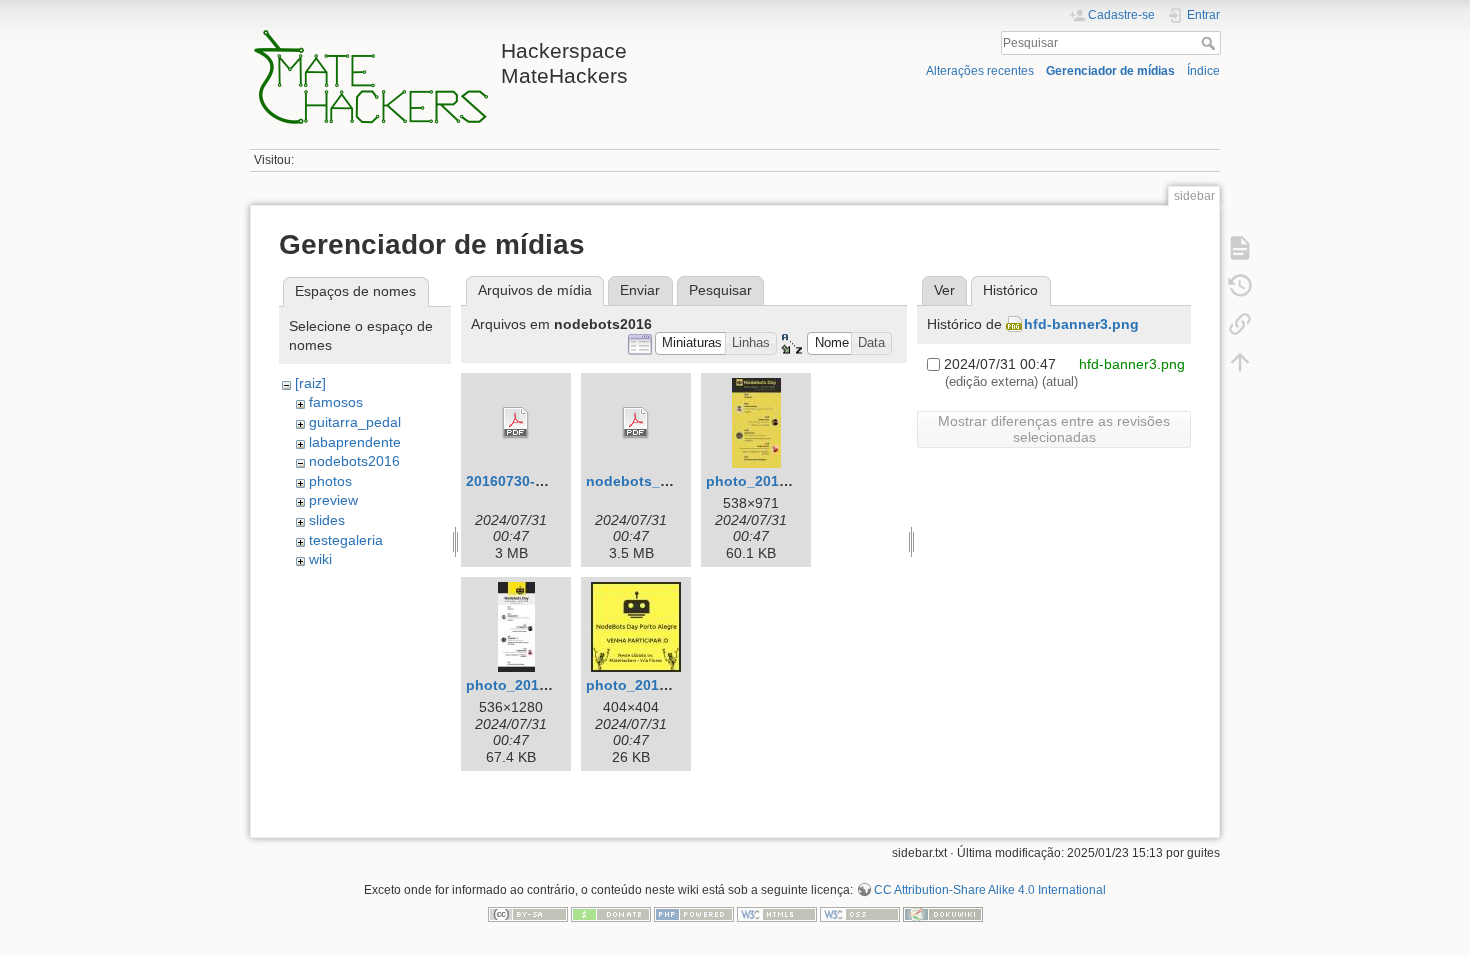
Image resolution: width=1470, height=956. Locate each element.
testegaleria (346, 540)
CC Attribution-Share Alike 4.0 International (990, 890)
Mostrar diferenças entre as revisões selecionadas (1054, 429)
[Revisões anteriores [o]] (1240, 286)
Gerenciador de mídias (1110, 71)
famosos (336, 402)
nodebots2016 (354, 461)
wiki (320, 559)
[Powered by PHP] (694, 913)
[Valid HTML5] (777, 913)
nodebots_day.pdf (648, 481)
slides (327, 520)
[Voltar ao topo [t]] (1240, 362)
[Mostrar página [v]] (1240, 248)
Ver (944, 290)
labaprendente (355, 442)
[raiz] (310, 383)
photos (330, 481)
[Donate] (611, 913)
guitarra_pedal (355, 422)
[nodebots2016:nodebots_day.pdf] (636, 423)
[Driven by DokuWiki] (943, 913)
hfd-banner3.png (1081, 324)
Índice (1203, 71)
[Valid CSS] (860, 913)
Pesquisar (1210, 43)
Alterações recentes (980, 71)
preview (333, 500)
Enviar (640, 290)
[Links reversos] (1240, 324)
